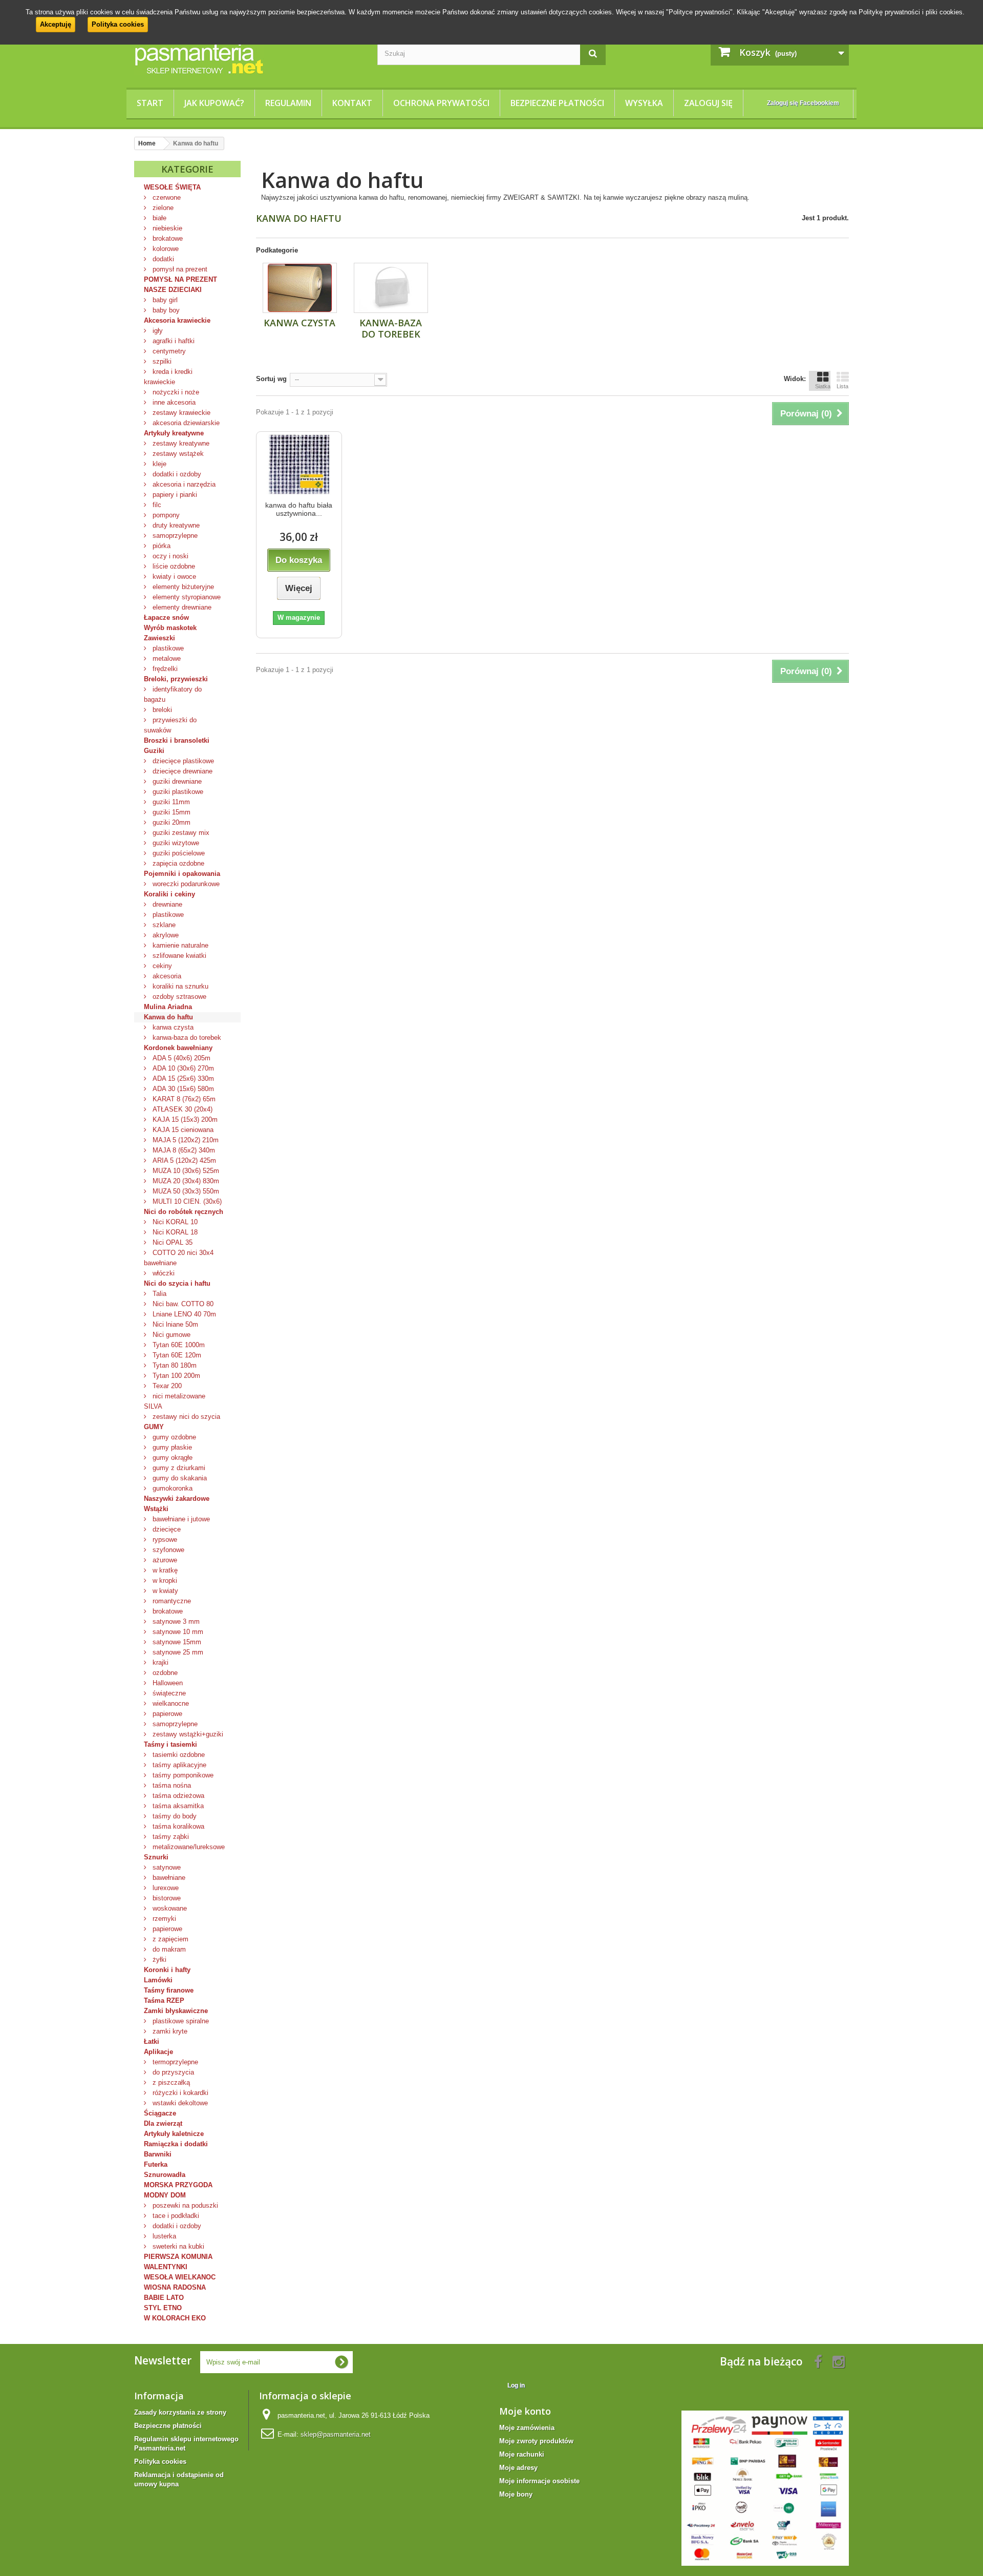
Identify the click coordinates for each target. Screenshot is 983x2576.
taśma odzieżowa (177, 1796)
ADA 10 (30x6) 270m (182, 1068)
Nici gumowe (170, 1335)
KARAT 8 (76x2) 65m (183, 1099)
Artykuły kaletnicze (174, 2134)
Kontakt (352, 103)
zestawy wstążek (177, 454)
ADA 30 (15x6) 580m (182, 1089)
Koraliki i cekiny (169, 894)
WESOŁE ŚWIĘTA (172, 187)
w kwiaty (164, 1591)
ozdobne (164, 1673)
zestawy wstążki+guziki (187, 1734)
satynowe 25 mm (177, 1652)
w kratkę (164, 1570)
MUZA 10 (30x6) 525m (185, 1171)
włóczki (163, 1273)
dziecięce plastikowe (182, 761)
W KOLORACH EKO (175, 2318)
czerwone (166, 197)
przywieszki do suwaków (170, 725)
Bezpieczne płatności (557, 103)
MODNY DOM (165, 2195)
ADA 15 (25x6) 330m (182, 1078)
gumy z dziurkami (178, 1468)
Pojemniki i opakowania (182, 874)
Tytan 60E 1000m (178, 1345)
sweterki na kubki (177, 2246)
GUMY (154, 1427)
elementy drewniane (181, 607)
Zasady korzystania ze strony (180, 2412)
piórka (161, 546)
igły (157, 331)
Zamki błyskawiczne (176, 2011)
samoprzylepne (174, 536)
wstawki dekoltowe (179, 2103)
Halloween (167, 1683)
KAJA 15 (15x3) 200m (184, 1119)
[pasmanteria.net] (248, 58)
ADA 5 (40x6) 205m (180, 1058)
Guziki (154, 751)
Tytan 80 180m (174, 1365)
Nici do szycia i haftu (177, 1283)
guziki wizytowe (175, 843)
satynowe (166, 1867)
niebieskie (166, 228)
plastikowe (167, 648)
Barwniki (158, 2154)
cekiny (161, 966)
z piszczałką (170, 2082)
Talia (158, 1294)
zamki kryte (169, 2031)
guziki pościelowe (178, 853)
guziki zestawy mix (180, 833)
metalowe (166, 658)
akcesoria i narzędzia (183, 484)
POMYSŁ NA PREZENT (180, 279)
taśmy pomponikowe (182, 1775)
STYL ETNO (163, 2308)
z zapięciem (169, 1939)
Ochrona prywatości (441, 103)
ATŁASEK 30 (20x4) (181, 1109)
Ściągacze (160, 2113)
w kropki (164, 1580)
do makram (168, 1949)
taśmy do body (174, 1816)
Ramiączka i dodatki (176, 2144)
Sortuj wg (271, 379)
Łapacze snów (166, 617)
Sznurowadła (165, 2175)
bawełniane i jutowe (180, 1519)
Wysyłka (644, 103)
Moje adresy (518, 2468)
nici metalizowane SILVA (175, 1401)
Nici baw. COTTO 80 (182, 1304)
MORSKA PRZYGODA (178, 2185)
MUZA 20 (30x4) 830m (185, 1181)
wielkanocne (170, 1703)
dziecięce (166, 1529)
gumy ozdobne (173, 1437)
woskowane (169, 1908)
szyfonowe (167, 1550)
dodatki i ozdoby (176, 474)
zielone (162, 208)
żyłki (158, 1960)
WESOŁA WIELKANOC (180, 2277)
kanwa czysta (172, 1027)
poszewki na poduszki (184, 2205)
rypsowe (164, 1540)
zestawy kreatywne (180, 443)
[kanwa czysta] (300, 288)
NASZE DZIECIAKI (173, 290)
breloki (161, 710)
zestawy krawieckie (180, 413)
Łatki (152, 2041)
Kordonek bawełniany (178, 1048)
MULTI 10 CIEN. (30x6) (186, 1201)
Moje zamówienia (527, 2428)
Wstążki (156, 1509)
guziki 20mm (170, 822)
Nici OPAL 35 (172, 1242)
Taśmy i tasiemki (170, 1744)
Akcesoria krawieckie (177, 320)
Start (150, 103)
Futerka (156, 2164)
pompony (165, 515)
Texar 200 (166, 1386)
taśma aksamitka (177, 1806)
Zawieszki (159, 638)
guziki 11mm (170, 802)
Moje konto (525, 2411)
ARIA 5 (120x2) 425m (183, 1160)
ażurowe (164, 1560)
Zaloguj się (708, 103)
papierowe (166, 1714)
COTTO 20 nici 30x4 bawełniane (179, 1258)
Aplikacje (158, 2052)
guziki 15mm (170, 812)
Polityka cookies (118, 24)
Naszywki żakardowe (177, 1499)
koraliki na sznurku (179, 986)
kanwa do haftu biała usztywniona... (299, 509)
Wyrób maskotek (170, 628)
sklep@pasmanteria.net (336, 2434)
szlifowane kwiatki (178, 956)
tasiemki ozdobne (178, 1755)
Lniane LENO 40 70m (183, 1314)
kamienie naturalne (179, 945)
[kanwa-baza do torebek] (391, 288)
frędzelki (164, 669)
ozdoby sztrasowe (178, 997)
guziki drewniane (176, 781)
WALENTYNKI (166, 2267)
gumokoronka (172, 1488)
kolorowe (165, 249)
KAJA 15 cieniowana (182, 1130)
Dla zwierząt (163, 2123)
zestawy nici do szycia (185, 1417)
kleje (158, 464)
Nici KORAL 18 (174, 1232)
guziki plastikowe (177, 792)
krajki (159, 1662)
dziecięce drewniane (181, 771)
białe (158, 218)
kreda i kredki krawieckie (168, 377)
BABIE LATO (164, 2298)
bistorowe (166, 1898)
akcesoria (166, 976)
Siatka (823, 386)
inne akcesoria (173, 402)
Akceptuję (56, 24)
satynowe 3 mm (175, 1621)
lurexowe (165, 1888)
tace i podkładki (175, 2216)
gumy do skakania (179, 1478)
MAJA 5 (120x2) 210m (185, 1140)
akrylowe (165, 935)
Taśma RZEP (164, 2001)
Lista (842, 386)
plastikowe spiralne (180, 2021)
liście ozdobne (173, 566)
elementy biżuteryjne (182, 587)
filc (156, 505)
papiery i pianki (174, 495)
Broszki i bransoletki (177, 740)
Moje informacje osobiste (539, 2481)
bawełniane (168, 1878)
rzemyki (163, 1919)
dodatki (162, 259)
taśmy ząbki (170, 1837)
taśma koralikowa (177, 1826)
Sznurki (156, 1857)
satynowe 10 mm (177, 1632)
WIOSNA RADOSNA (175, 2287)
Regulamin (288, 103)
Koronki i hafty (167, 1970)
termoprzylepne (174, 2062)
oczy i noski (169, 556)
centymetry (168, 351)
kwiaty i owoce (173, 577)
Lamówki (158, 1980)
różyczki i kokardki (179, 2093)
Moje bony (516, 2494)
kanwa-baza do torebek (186, 1038)
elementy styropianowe (186, 597)
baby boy (165, 310)
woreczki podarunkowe (185, 884)
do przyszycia (172, 2072)
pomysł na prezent (179, 269)
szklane (163, 925)
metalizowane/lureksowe (188, 1847)
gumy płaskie (171, 1447)
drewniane (166, 904)
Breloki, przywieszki (176, 679)
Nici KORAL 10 (174, 1222)
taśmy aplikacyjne (178, 1765)
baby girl (164, 300)
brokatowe (167, 238)
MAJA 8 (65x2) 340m (183, 1150)
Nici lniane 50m (174, 1324)
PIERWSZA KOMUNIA (178, 2257)
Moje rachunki (522, 2454)
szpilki (161, 361)
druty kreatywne (175, 525)
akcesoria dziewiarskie (185, 423)
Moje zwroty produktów (536, 2441)
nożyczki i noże (175, 392)
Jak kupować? (214, 103)
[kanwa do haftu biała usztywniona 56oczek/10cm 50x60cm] (299, 464)
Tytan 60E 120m (176, 1355)
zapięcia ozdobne (177, 863)
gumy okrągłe (172, 1458)
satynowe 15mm (176, 1642)
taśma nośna (171, 1785)
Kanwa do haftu (168, 1017)
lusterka (163, 2236)
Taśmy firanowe (169, 1990)
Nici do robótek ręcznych (184, 1212)
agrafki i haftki (173, 341)
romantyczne (171, 1601)
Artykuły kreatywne (174, 433)
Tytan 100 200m (175, 1376)
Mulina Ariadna (168, 1007)
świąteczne (168, 1693)
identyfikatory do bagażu (173, 694)
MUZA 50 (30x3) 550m (185, 1191)
